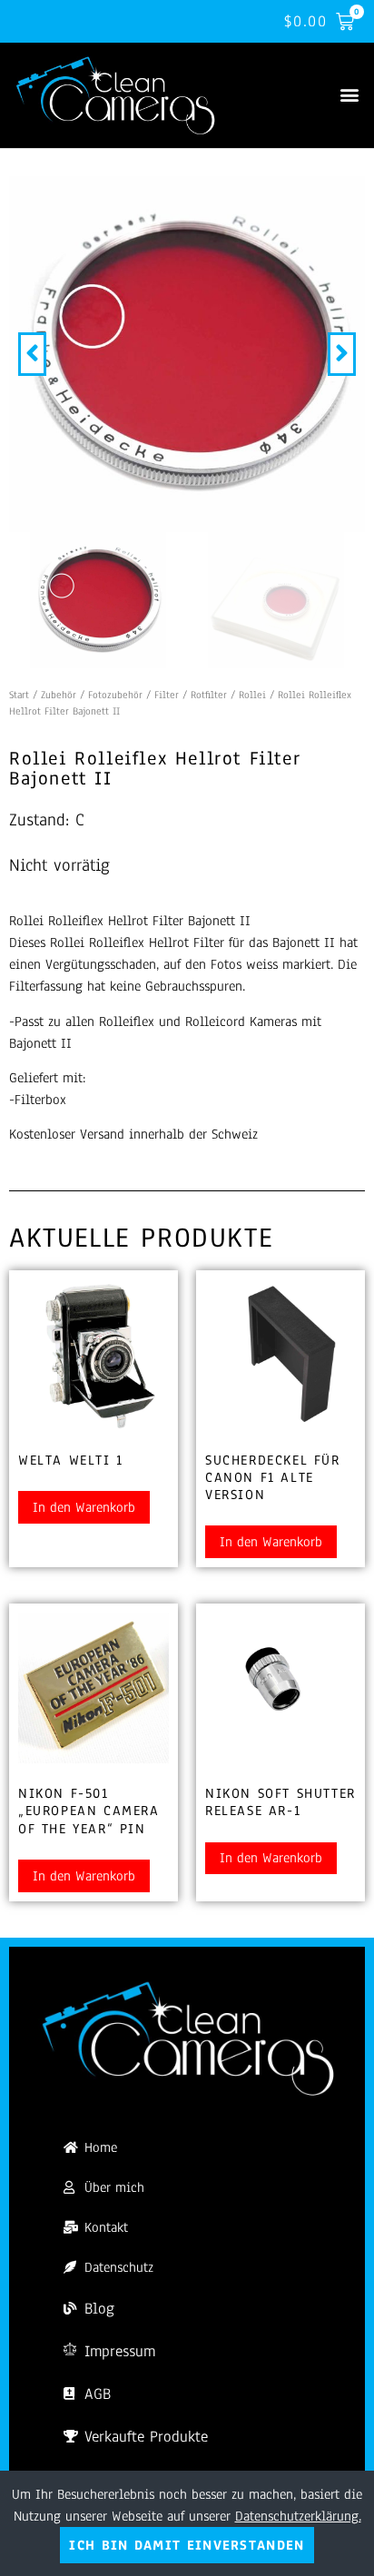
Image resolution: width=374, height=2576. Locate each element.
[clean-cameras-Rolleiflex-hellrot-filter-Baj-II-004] (187, 354)
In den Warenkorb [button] (84, 1507)
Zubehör (59, 695)
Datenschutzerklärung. (298, 2516)
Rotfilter (209, 695)
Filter (167, 695)
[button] (350, 94)
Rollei (252, 695)
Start (19, 695)
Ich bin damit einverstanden (187, 2545)
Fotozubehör (115, 695)
